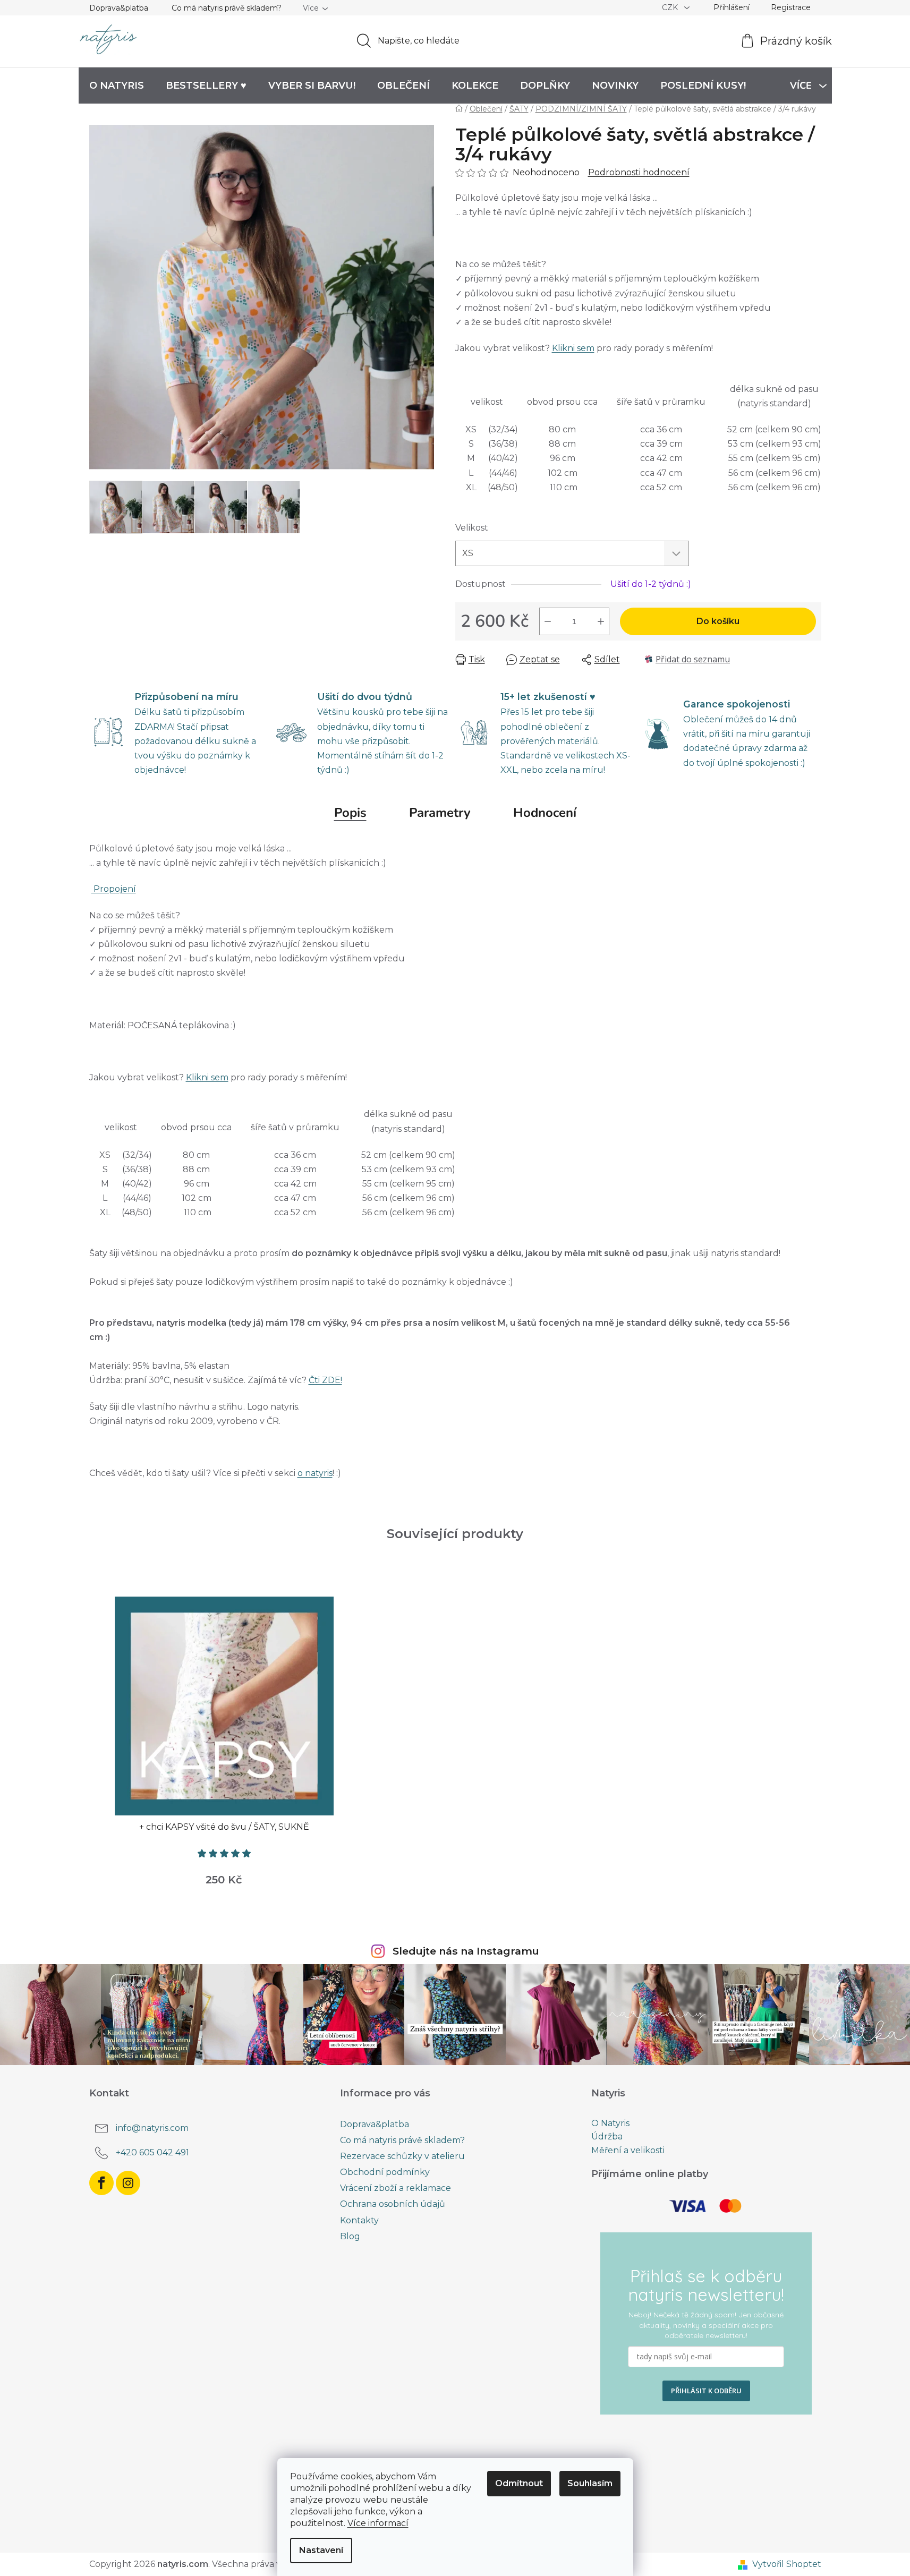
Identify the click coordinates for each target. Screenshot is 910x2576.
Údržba (607, 2137)
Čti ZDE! (325, 1380)
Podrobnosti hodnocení (639, 172)
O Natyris (610, 2123)
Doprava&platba (119, 8)
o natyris (315, 1473)
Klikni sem (573, 348)
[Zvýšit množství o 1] (601, 621)
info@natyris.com (152, 2128)
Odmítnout (519, 2483)
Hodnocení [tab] (545, 813)
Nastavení (321, 2550)
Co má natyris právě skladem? (227, 8)
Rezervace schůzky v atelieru (402, 2156)
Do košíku (718, 621)
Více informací (378, 2523)
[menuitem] (117, 86)
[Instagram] (128, 2183)
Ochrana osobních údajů (393, 2204)
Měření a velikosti (628, 2151)
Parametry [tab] (440, 813)
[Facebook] (101, 2183)
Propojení (114, 889)
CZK (671, 7)
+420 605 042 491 (152, 2152)
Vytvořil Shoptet (787, 2564)
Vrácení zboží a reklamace (396, 2188)
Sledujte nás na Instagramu (466, 1951)
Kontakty (359, 2220)
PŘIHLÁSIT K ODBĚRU (706, 2391)
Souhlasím (590, 2483)
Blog (350, 2236)
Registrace (791, 7)
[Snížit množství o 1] (548, 621)
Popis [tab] (350, 813)
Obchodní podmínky (385, 2172)
